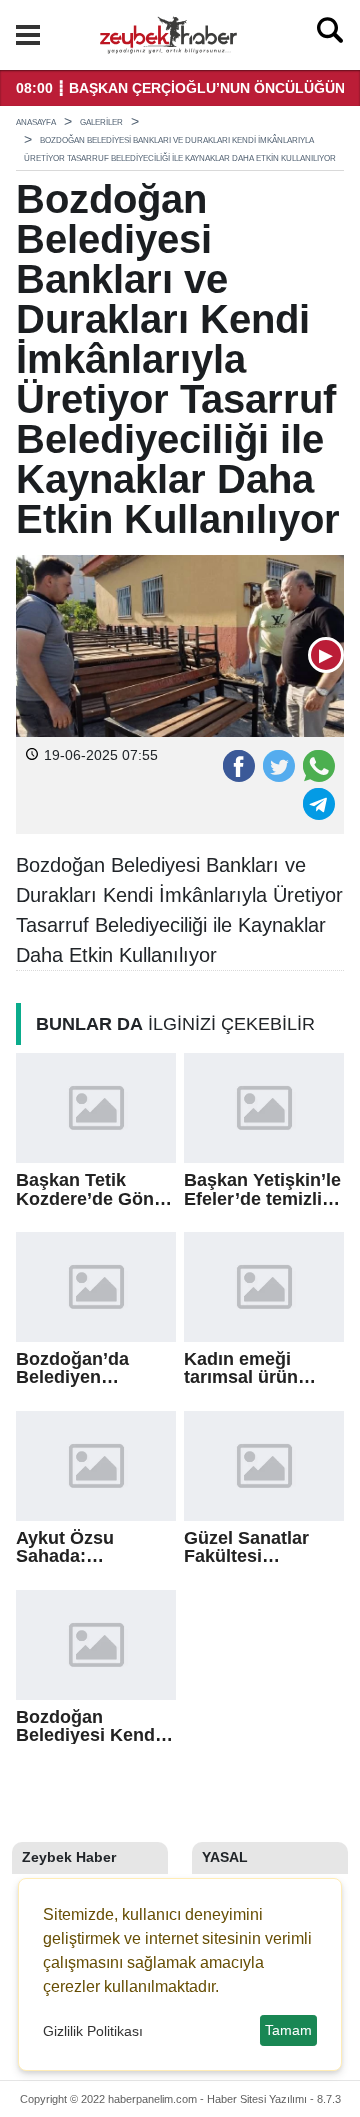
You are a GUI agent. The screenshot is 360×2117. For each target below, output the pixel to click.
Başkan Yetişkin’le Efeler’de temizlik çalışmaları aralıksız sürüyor (262, 1189)
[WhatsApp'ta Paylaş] (318, 765)
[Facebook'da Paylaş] (238, 765)
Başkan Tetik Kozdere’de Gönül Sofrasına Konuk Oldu (93, 1189)
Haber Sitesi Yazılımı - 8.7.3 (274, 2099)
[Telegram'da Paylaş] (318, 803)
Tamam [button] (288, 2030)
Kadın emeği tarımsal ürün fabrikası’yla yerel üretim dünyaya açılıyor (259, 1368)
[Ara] (330, 35)
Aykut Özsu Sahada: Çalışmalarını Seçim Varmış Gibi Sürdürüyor (94, 1547)
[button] (28, 35)
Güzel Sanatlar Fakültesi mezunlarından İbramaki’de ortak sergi (258, 1547)
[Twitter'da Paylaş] (278, 765)
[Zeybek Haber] (170, 33)
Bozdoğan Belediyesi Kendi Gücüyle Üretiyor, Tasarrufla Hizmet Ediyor (91, 1726)
